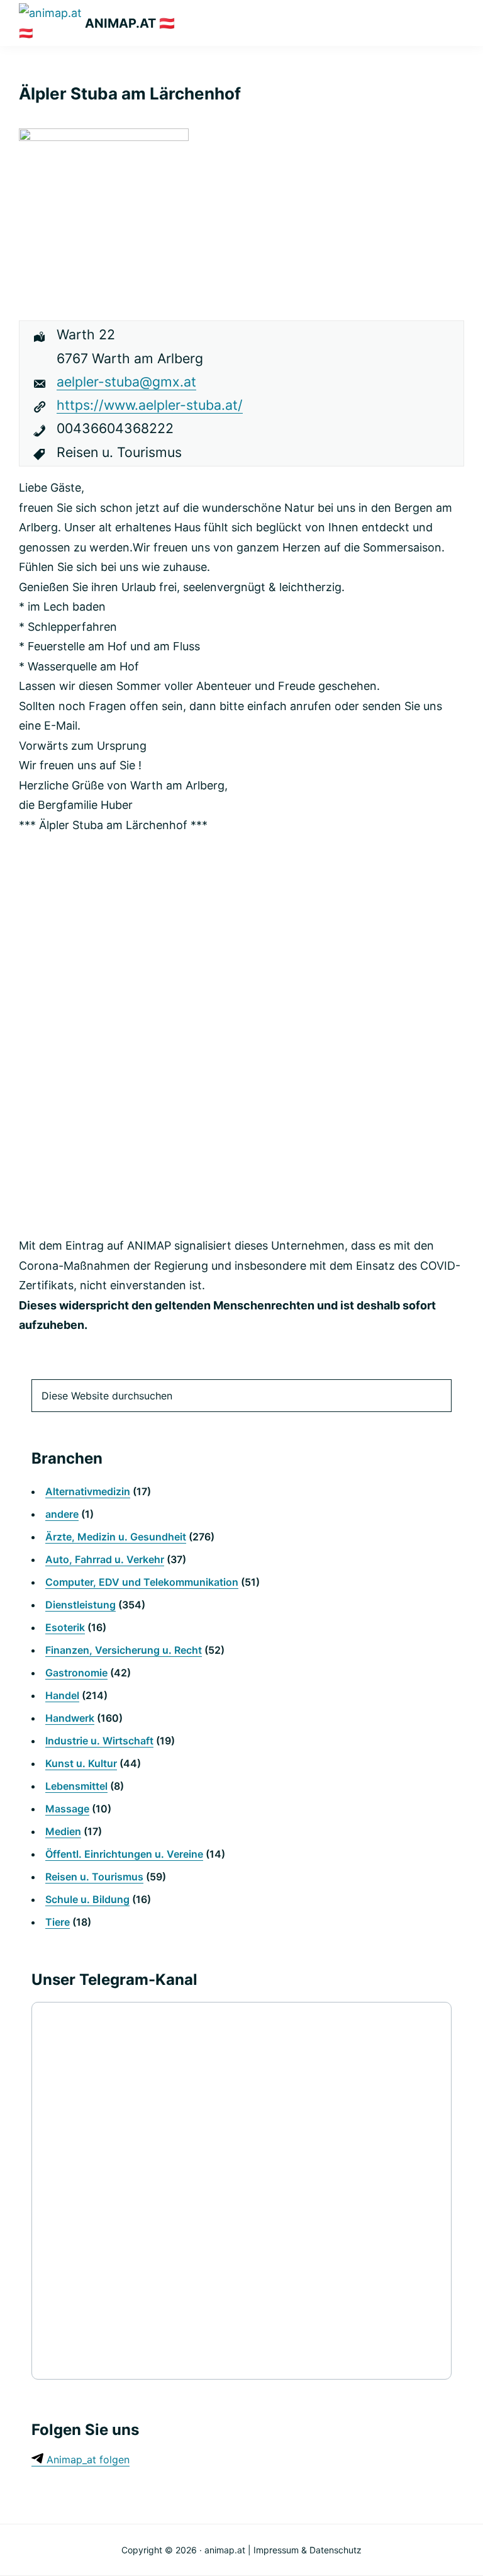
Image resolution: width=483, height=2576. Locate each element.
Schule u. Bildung (87, 1899)
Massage (67, 1809)
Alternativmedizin (88, 1491)
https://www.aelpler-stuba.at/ (150, 405)
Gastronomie (76, 1673)
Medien (63, 1831)
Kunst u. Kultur (81, 1763)
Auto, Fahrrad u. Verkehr (105, 1559)
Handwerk (70, 1718)
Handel (62, 1695)
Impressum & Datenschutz (308, 2550)
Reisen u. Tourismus (94, 1877)
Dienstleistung (80, 1605)
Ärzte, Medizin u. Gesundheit (116, 1537)
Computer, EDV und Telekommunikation (142, 1582)
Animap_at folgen (86, 2460)
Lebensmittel (76, 1786)
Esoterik (65, 1627)
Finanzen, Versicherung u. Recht (124, 1650)
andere (62, 1514)
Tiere (58, 1922)
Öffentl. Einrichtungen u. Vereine (124, 1854)
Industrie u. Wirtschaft (99, 1741)
